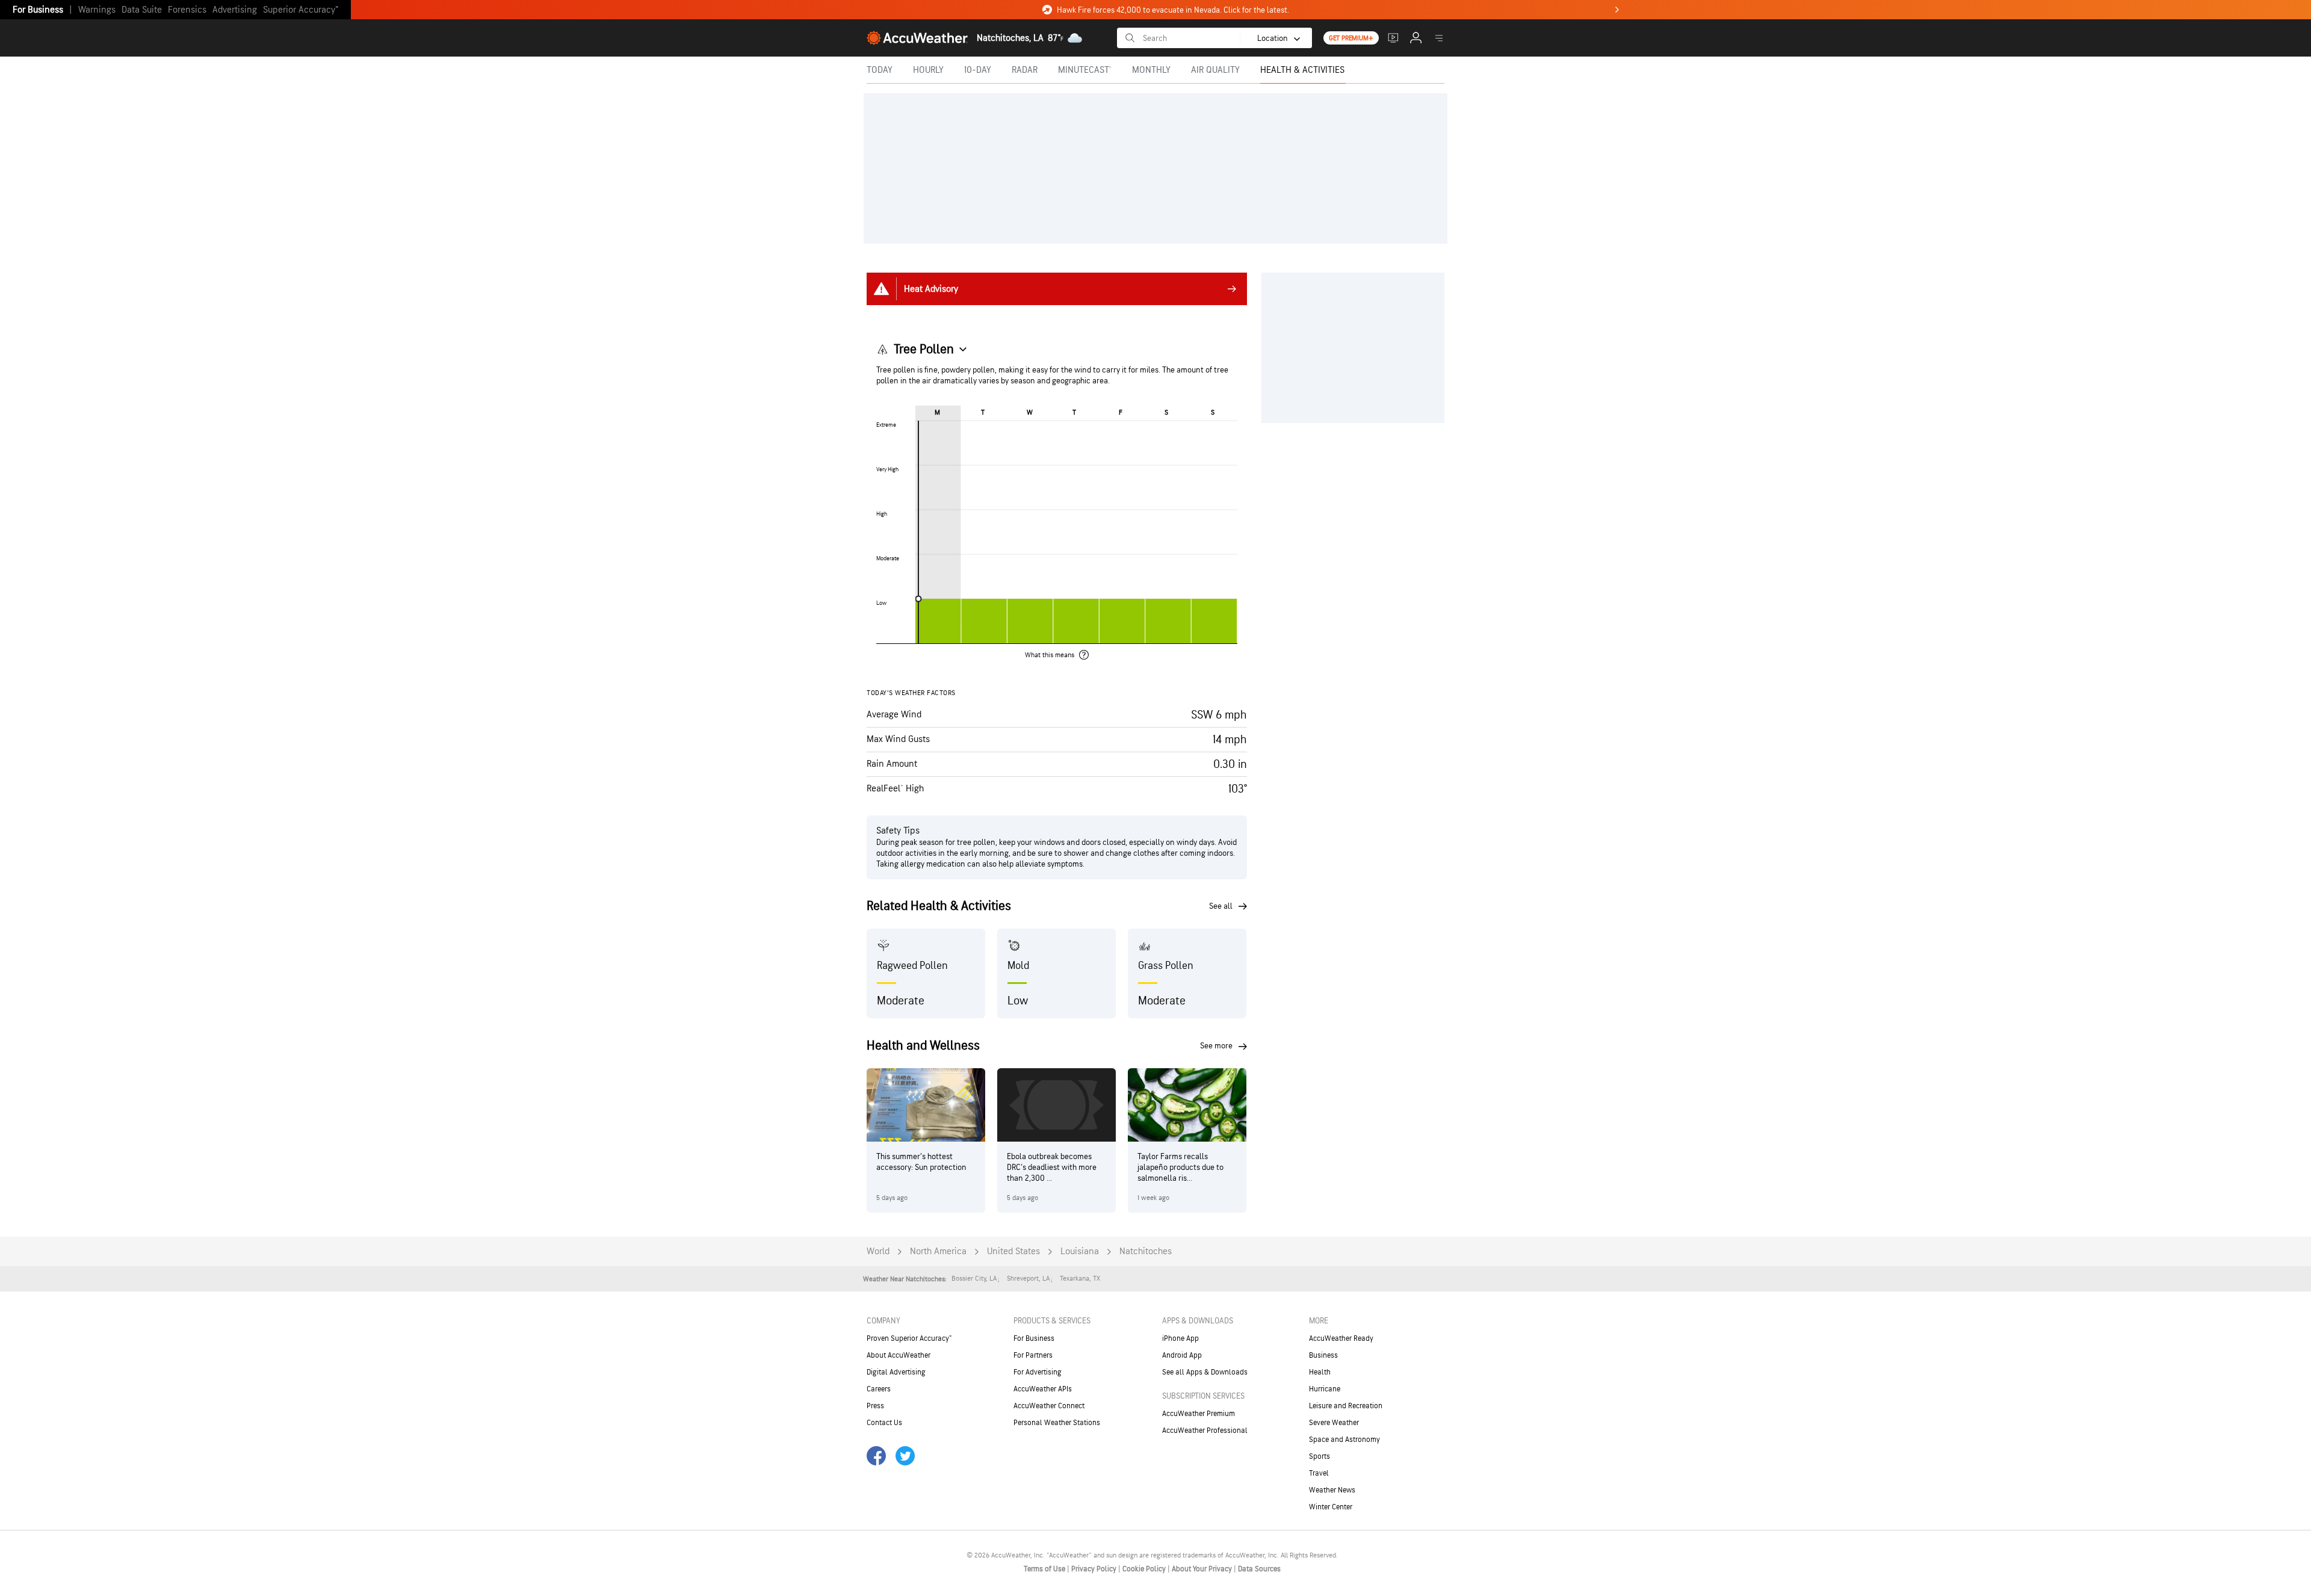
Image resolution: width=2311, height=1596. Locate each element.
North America (938, 1251)
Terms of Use (1045, 1569)
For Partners (1033, 1355)
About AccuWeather (899, 1355)
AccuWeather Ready (1341, 1338)
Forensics (187, 10)
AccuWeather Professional (1205, 1431)
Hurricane (1325, 1389)
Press (875, 1406)
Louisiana (1080, 1251)
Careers (879, 1389)
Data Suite (142, 10)
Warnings (97, 10)
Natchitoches (1146, 1251)
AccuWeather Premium (1199, 1414)
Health (1320, 1372)
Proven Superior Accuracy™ (909, 1338)
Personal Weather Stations (1057, 1423)
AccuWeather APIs (1043, 1389)
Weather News (1332, 1490)
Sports (1319, 1456)
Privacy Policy (1095, 1569)
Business (1323, 1355)
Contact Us (884, 1423)
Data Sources (1259, 1569)
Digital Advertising (896, 1372)
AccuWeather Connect (1049, 1406)
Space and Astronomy (1344, 1440)
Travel (1319, 1473)
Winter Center (1331, 1507)
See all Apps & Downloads (1205, 1372)
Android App (1182, 1355)
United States (1013, 1251)
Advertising (235, 10)
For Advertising (1038, 1372)
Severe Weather (1334, 1423)
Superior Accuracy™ (301, 10)
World (878, 1251)
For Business (38, 10)
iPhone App (1180, 1338)
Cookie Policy (1145, 1569)
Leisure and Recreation (1346, 1406)
